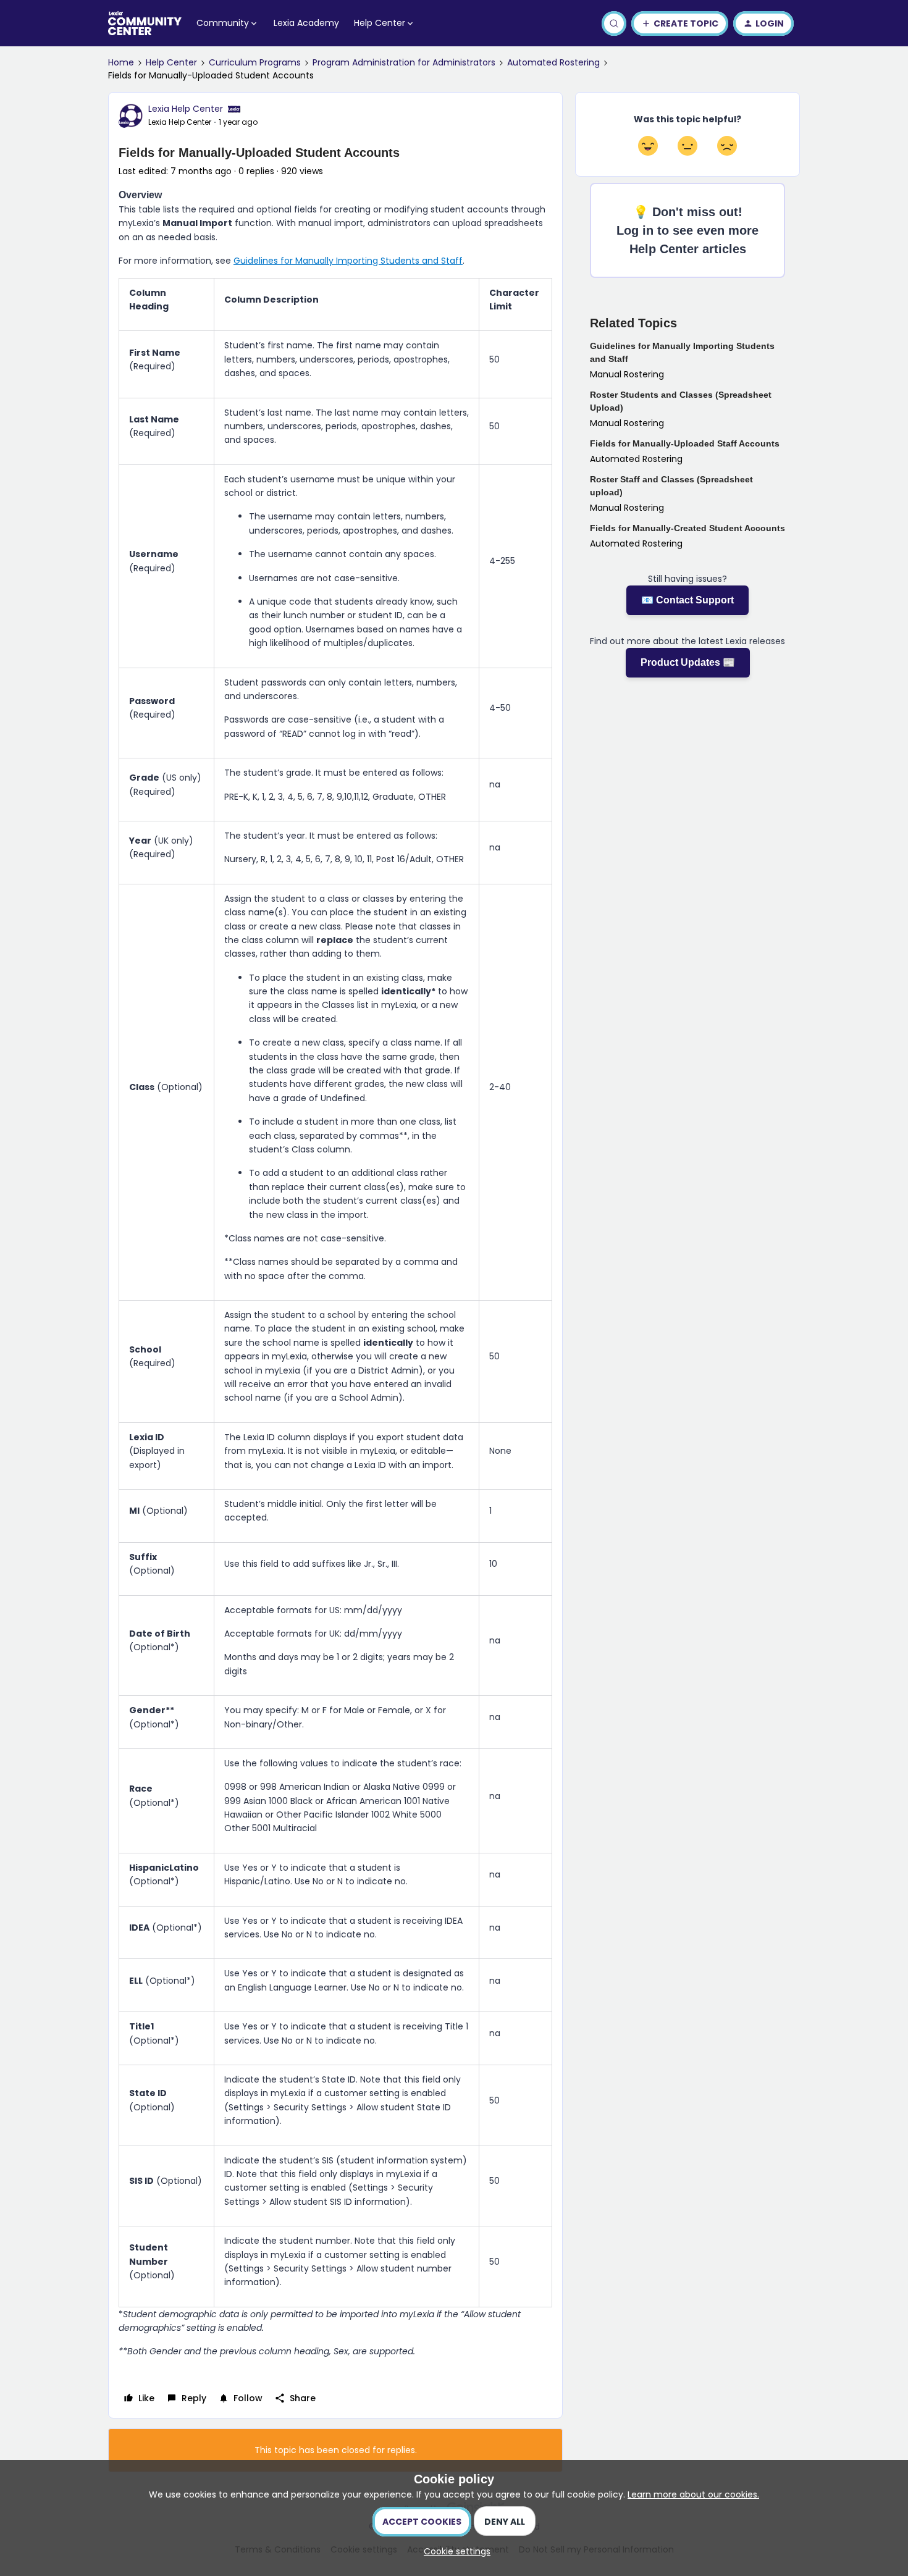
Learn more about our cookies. (693, 2494)
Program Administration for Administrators (404, 62)
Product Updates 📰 (688, 662)
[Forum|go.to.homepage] (145, 23)
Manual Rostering (627, 374)
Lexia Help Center (186, 109)
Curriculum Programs (255, 62)
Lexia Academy (306, 23)
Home (121, 62)
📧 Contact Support (687, 600)
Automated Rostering (553, 62)
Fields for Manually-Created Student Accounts (687, 528)
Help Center (171, 62)
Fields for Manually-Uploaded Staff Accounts (685, 443)
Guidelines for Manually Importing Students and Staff (348, 261)
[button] (680, 23)
